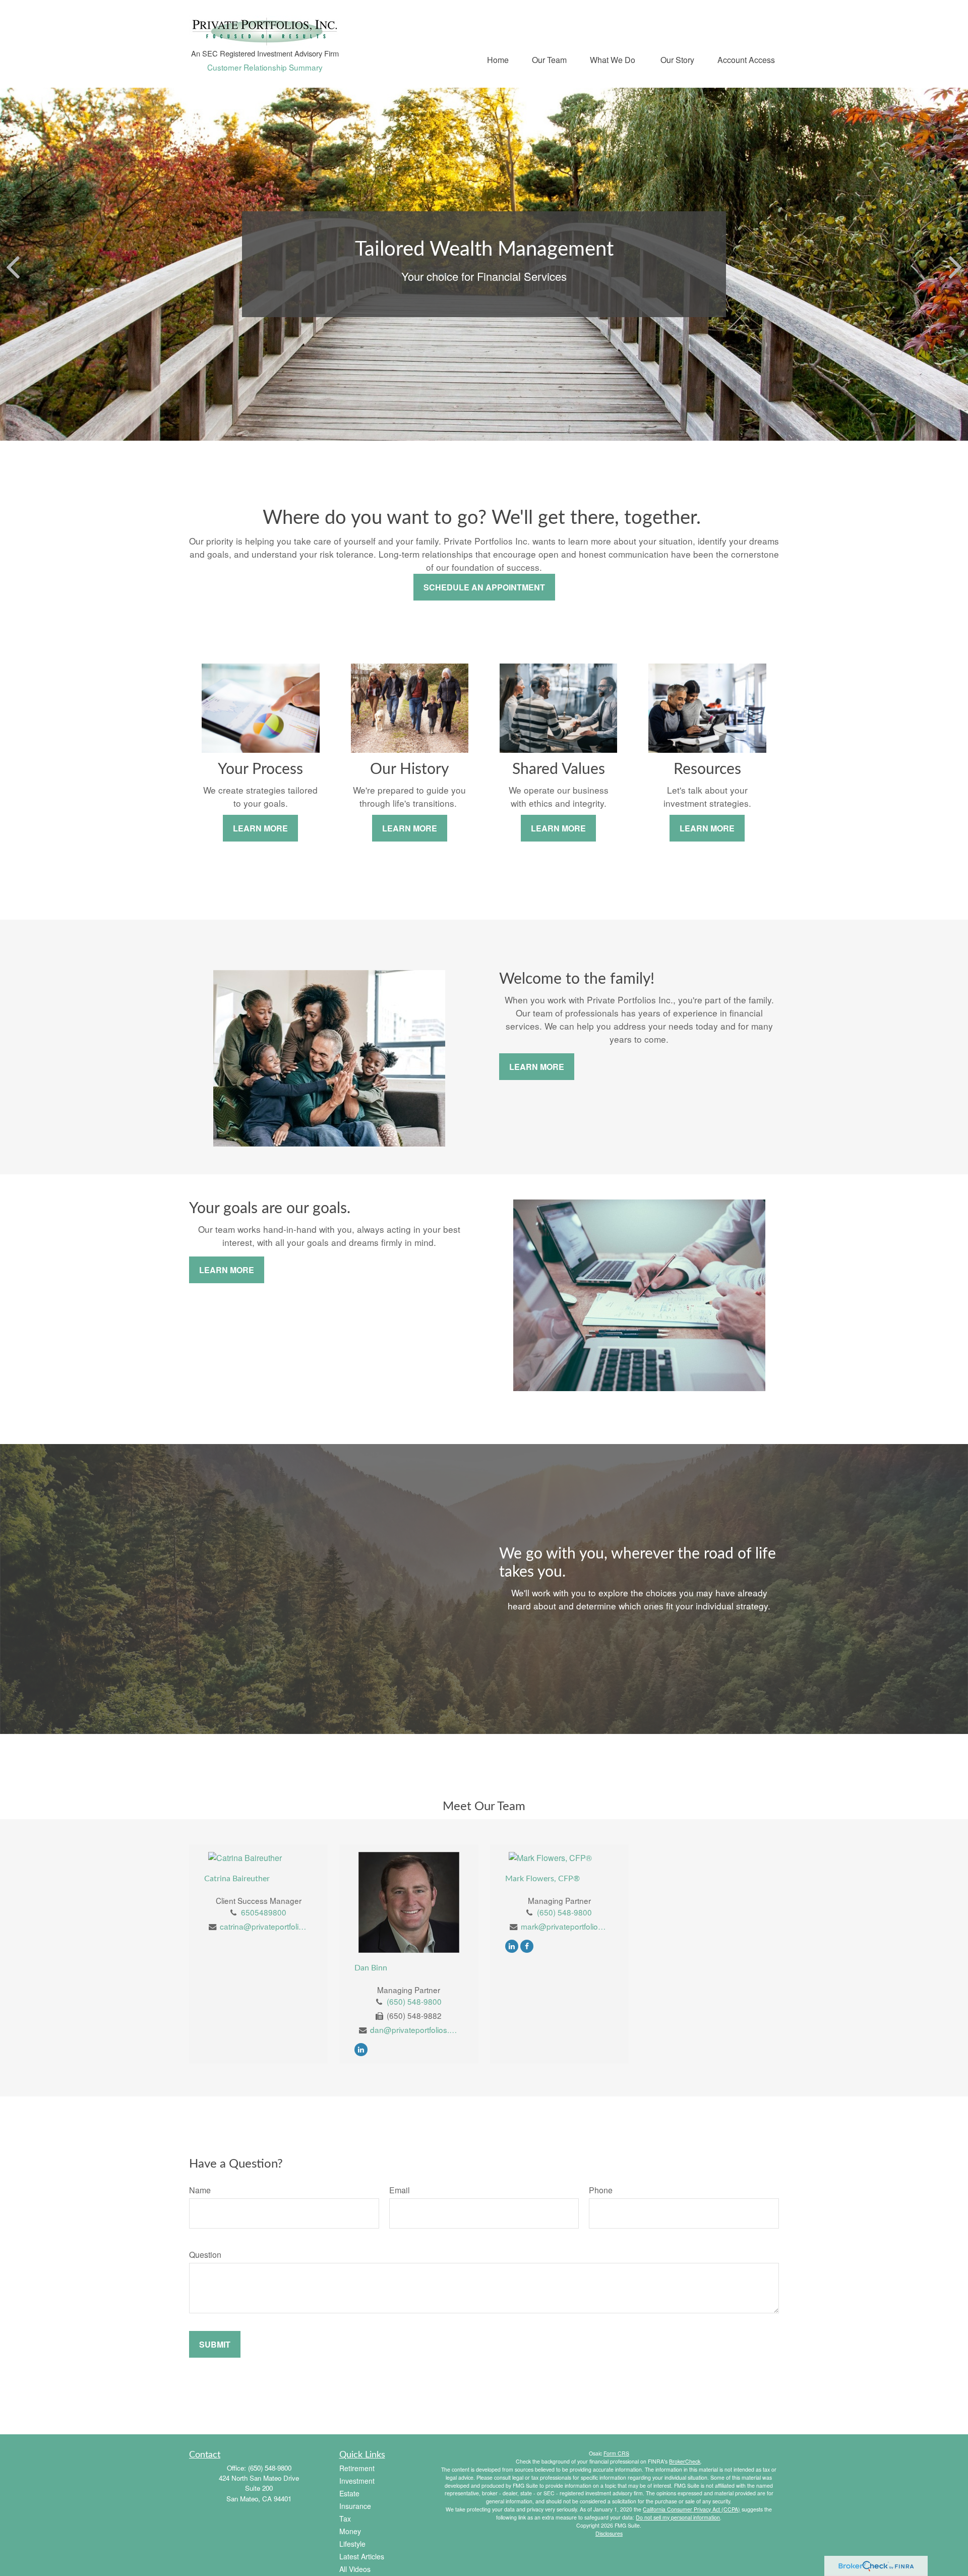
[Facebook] (527, 1945)
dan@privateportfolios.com (414, 2029)
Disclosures (609, 2533)
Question (205, 2255)
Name (200, 2190)
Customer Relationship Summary (265, 67)
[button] (498, 59)
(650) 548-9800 (414, 2001)
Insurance (355, 2506)
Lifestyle (352, 2544)
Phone (601, 2190)
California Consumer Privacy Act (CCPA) (691, 2509)
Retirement (357, 2468)
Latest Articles (362, 2556)
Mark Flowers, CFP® (542, 1879)
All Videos (355, 2569)
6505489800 (264, 1912)
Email (400, 2190)
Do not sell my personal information (678, 2517)
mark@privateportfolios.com (565, 1926)
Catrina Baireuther (237, 1879)
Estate (349, 2493)
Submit (215, 2344)
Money (350, 2531)
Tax (345, 2519)
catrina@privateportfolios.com (264, 1926)
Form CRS (616, 2453)
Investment (357, 2481)
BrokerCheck (685, 2461)
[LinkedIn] (361, 2049)
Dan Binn (371, 1968)
